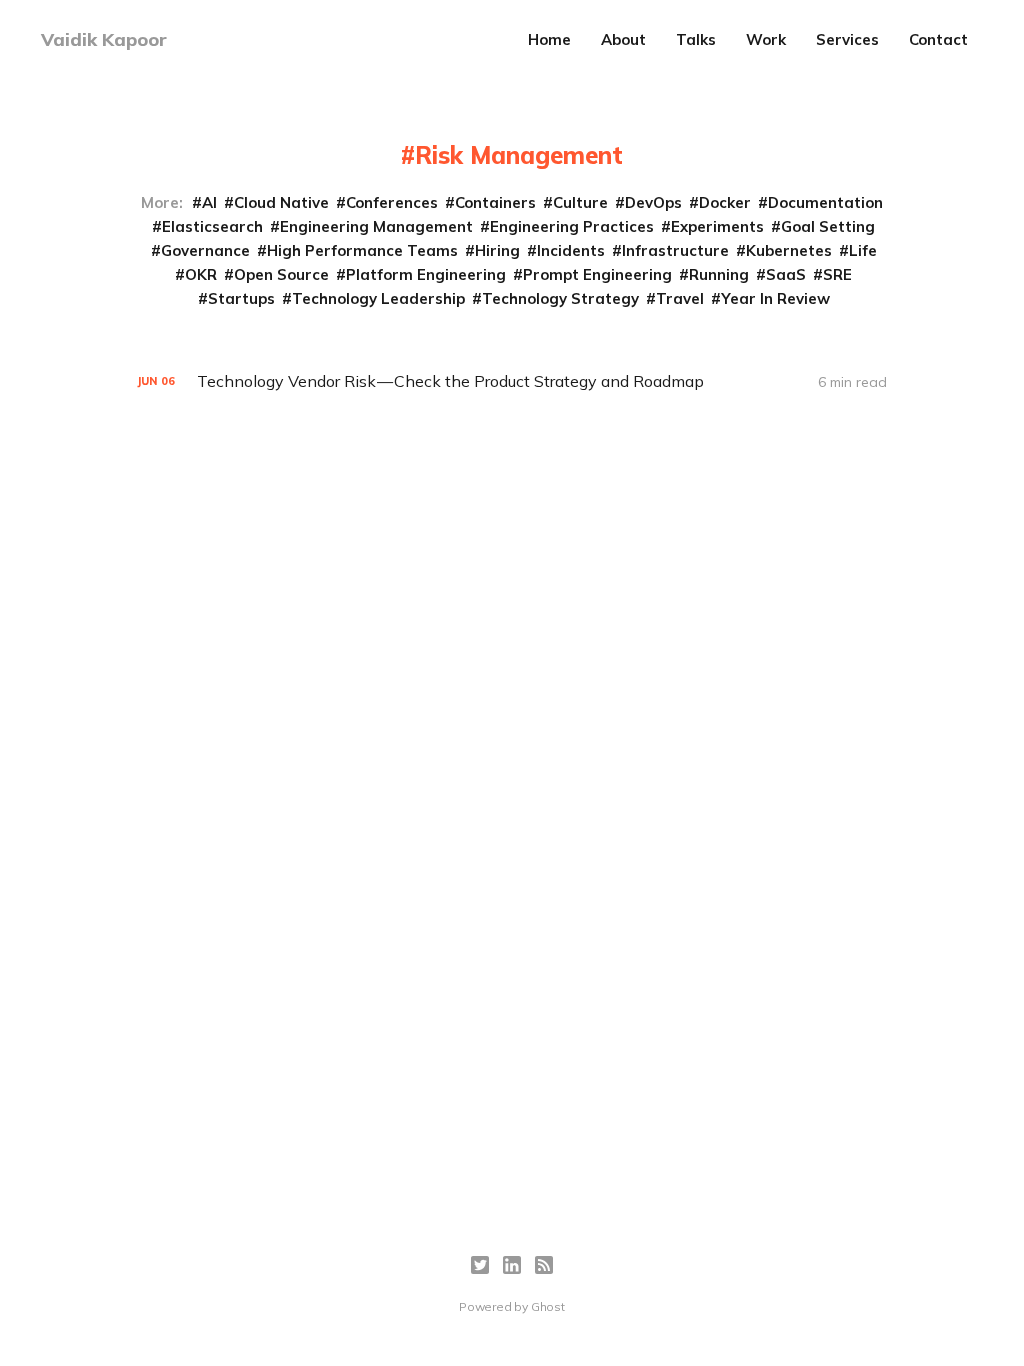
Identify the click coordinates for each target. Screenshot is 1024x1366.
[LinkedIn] (512, 1265)
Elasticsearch (212, 226)
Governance (205, 250)
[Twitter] (480, 1265)
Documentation (825, 202)
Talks (696, 39)
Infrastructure (675, 250)
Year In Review (775, 298)
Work (766, 39)
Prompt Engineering (597, 274)
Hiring (497, 250)
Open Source (281, 274)
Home (549, 39)
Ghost (548, 1306)
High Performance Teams (362, 250)
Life (863, 250)
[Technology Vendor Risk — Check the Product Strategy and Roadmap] (512, 381)
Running (719, 274)
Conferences (392, 202)
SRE (837, 274)
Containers (495, 202)
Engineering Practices (572, 226)
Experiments (717, 226)
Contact (938, 39)
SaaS (786, 274)
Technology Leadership (378, 298)
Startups (241, 298)
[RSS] (544, 1265)
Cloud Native (281, 202)
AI (209, 202)
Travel (680, 298)
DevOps (653, 202)
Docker (725, 202)
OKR (201, 274)
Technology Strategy (560, 298)
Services (847, 39)
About (623, 39)
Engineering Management (376, 226)
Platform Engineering (426, 274)
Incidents (571, 250)
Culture (580, 202)
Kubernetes (789, 250)
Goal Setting (828, 226)
